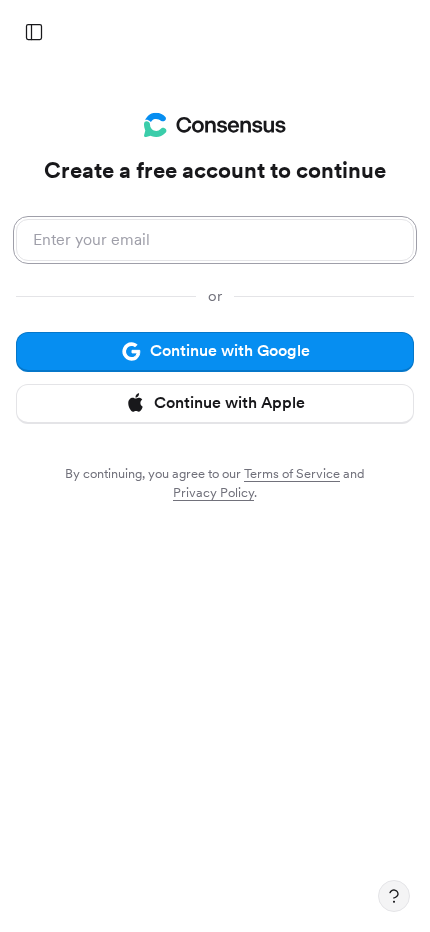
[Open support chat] (394, 896)
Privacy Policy (213, 492)
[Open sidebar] (34, 32)
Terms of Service (292, 473)
